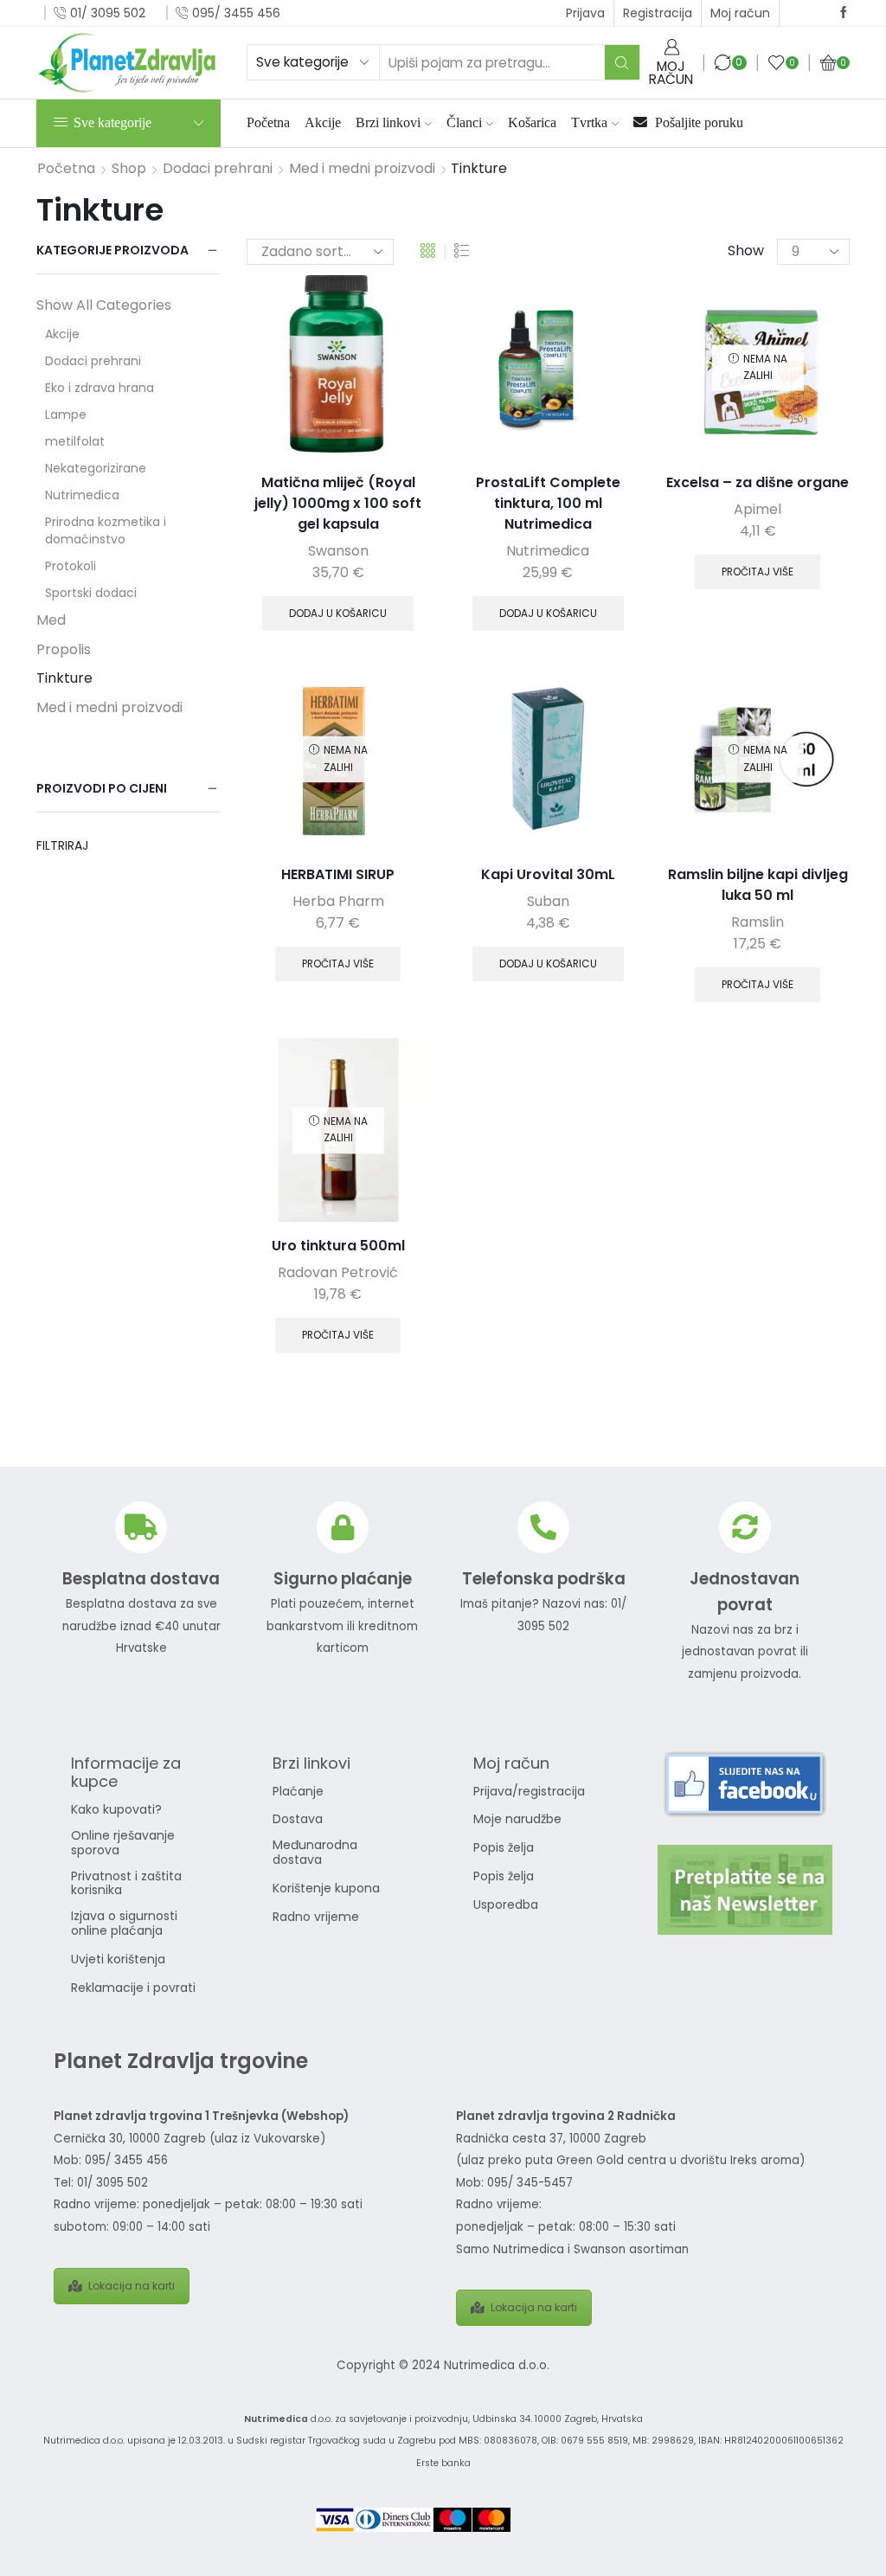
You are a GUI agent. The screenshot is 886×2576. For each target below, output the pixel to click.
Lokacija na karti (132, 2286)
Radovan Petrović (338, 1272)
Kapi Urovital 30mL (548, 874)
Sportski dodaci (91, 593)
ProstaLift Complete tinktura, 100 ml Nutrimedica (548, 503)
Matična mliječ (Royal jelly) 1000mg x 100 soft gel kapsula (338, 503)
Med (51, 620)
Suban (548, 901)
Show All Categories (104, 305)
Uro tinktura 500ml (338, 1246)
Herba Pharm (338, 901)
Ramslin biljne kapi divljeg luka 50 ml (758, 885)
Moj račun (740, 13)
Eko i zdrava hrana (100, 388)
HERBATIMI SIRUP (338, 874)
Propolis (64, 649)
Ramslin (758, 922)
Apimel (758, 509)
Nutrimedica (548, 551)
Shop (129, 169)
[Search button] (622, 62)
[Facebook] (844, 13)
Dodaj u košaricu (338, 613)
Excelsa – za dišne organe (758, 482)
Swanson (338, 551)
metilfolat (75, 441)
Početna (268, 122)
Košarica (532, 122)
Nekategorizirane (96, 468)
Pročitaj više (758, 572)
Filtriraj (62, 845)
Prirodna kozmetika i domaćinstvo (106, 530)
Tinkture (64, 678)
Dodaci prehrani (218, 169)
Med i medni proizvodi (362, 169)
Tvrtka (589, 122)
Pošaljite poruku (697, 122)
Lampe (66, 414)
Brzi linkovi (388, 122)
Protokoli (71, 566)
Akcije (323, 122)
